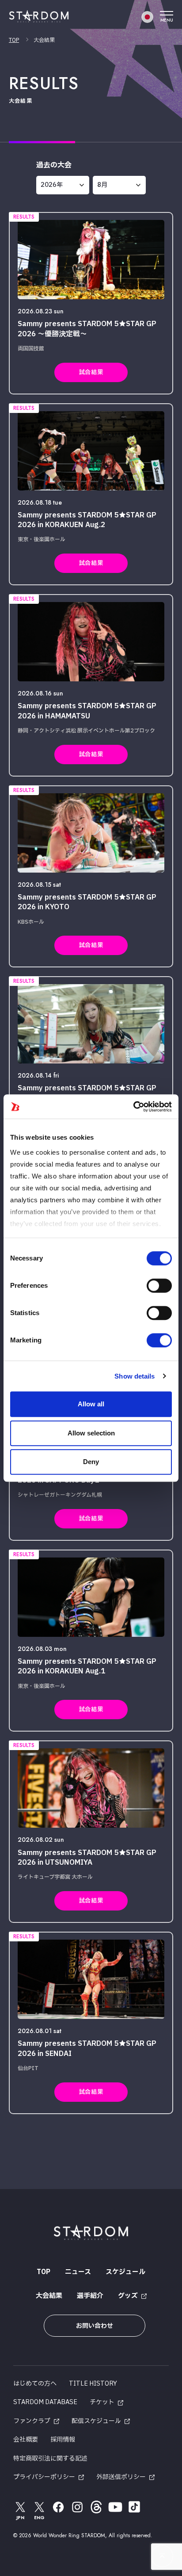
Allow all (91, 1404)
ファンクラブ (32, 2421)
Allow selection (91, 1433)
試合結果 (91, 372)
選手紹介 (90, 2296)
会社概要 (26, 2440)
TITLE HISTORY (93, 2384)
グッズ (128, 2296)
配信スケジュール (96, 2421)
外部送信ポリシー (121, 2477)
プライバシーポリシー (44, 2477)
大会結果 (49, 2296)
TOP (14, 40)
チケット (102, 2402)
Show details (135, 1376)
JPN (20, 2518)
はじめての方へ (35, 2384)
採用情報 (63, 2440)
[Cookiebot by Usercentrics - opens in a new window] (133, 1107)
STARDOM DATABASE (45, 2402)
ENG (39, 2518)
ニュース (78, 2272)
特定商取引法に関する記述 (50, 2459)
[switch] (159, 1286)
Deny (91, 1462)
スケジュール (125, 2272)
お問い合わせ (95, 2326)
